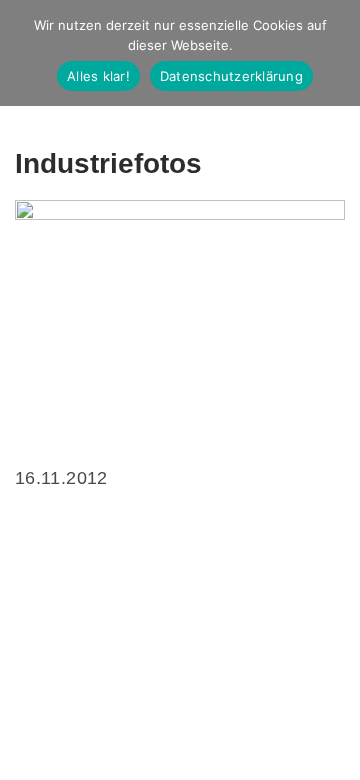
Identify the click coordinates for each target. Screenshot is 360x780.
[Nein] (335, 53)
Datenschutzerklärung (231, 76)
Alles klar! (98, 76)
